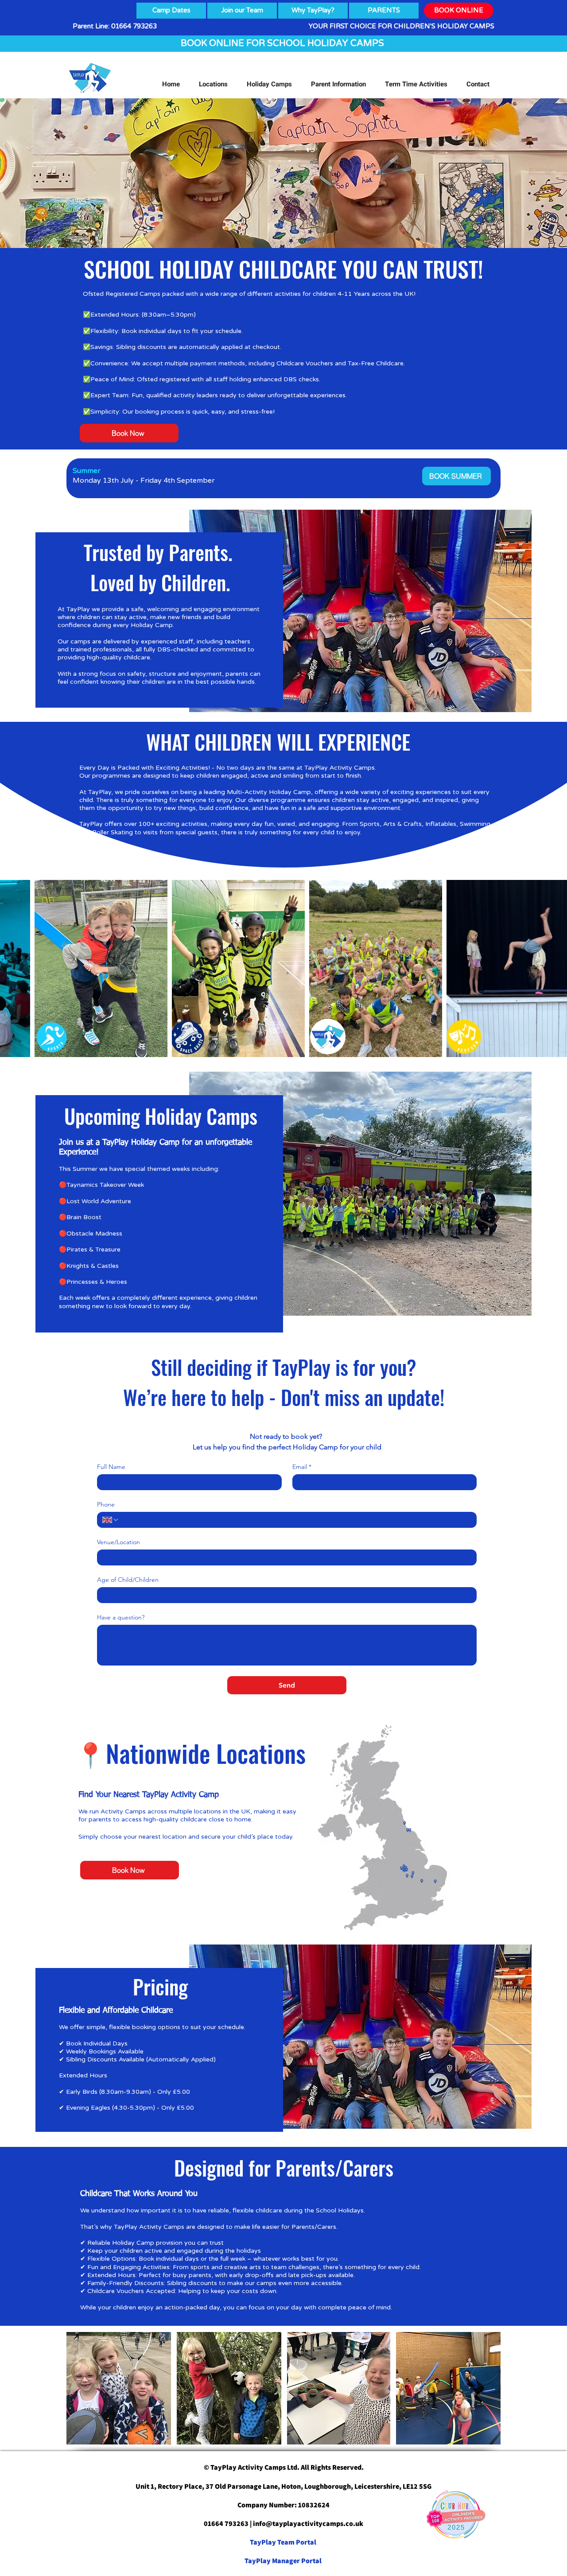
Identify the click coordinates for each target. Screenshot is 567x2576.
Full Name (111, 1467)
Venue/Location (118, 1542)
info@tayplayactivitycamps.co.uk (308, 2524)
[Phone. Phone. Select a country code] (111, 1520)
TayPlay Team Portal (284, 2542)
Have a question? (121, 1617)
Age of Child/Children (128, 1580)
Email (302, 1467)
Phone (106, 1505)
